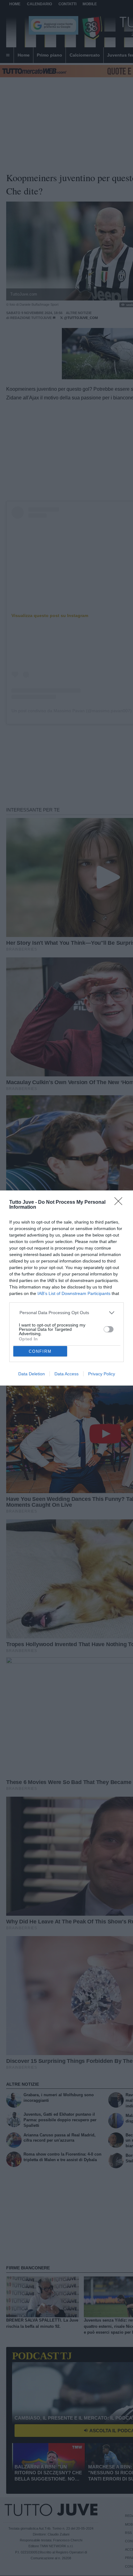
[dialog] (66, 1288)
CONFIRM (40, 1351)
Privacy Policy (102, 1374)
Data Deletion (32, 1374)
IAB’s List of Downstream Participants (74, 1293)
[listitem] (67, 1313)
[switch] (109, 1329)
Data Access (66, 1374)
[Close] (120, 1203)
